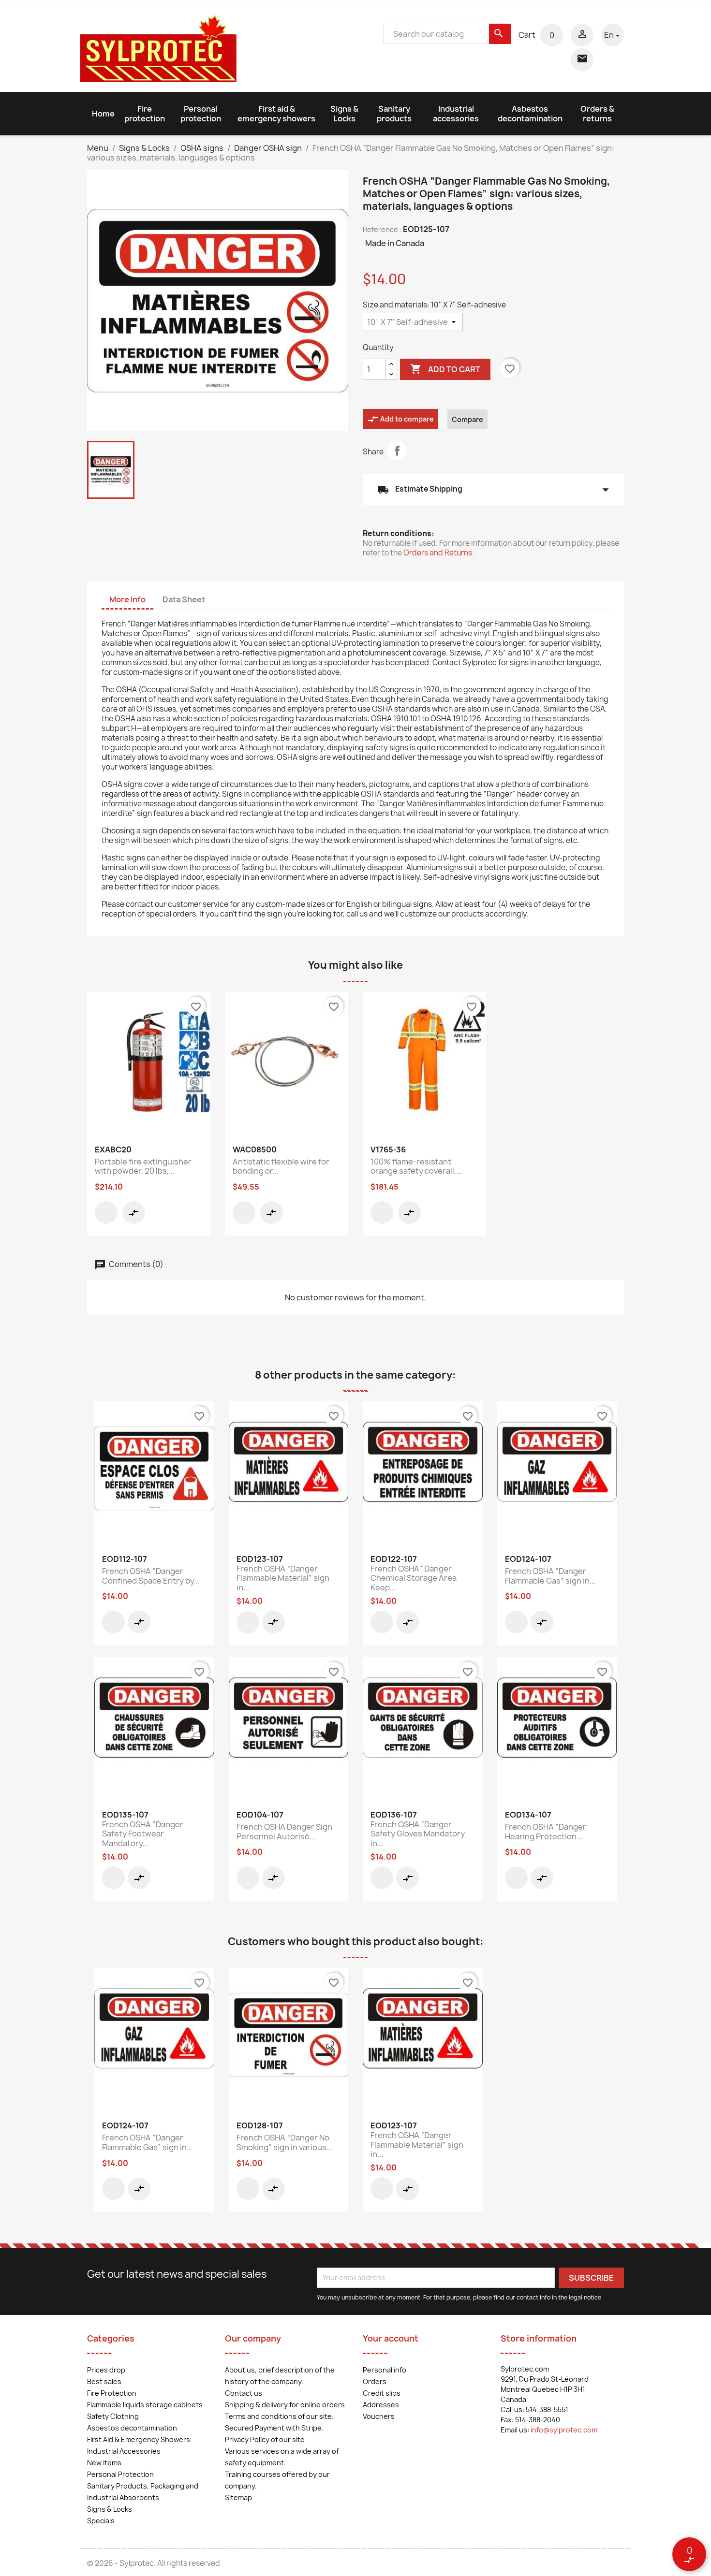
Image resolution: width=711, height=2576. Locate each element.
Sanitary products (394, 114)
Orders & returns (597, 114)
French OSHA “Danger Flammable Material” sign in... (283, 1578)
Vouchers (379, 2416)
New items (104, 2463)
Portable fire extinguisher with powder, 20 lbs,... (143, 1166)
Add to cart (445, 369)
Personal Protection (120, 2474)
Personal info (385, 2370)
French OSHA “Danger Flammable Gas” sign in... (550, 1576)
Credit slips (382, 2393)
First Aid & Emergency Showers (139, 2439)
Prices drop (106, 2370)
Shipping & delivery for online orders (285, 2405)
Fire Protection (112, 2393)
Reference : (382, 229)
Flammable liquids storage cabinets (145, 2405)
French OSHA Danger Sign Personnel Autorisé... (284, 1832)
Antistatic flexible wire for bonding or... (281, 1166)
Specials (101, 2521)
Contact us (244, 2393)
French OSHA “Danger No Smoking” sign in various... (284, 2142)
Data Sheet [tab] (184, 599)
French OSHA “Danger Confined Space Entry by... (151, 1576)
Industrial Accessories (124, 2451)
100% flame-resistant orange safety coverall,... (416, 1166)
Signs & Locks (344, 114)
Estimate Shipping (493, 490)
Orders (375, 2381)
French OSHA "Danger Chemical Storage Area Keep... (414, 1578)
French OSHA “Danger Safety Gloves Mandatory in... (418, 1834)
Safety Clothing (113, 2416)
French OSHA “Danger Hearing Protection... (546, 1832)
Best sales (104, 2381)
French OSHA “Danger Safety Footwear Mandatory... (143, 1834)
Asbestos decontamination (530, 114)
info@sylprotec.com (564, 2430)
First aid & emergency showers (276, 114)
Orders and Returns (438, 553)
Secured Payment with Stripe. (274, 2428)
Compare (467, 419)
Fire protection (145, 114)
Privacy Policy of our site (265, 2439)
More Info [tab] (127, 599)
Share (397, 451)
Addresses (381, 2405)
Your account (391, 2338)
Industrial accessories (456, 114)
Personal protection (201, 114)
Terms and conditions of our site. (279, 2416)
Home (103, 114)
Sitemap (238, 2497)
